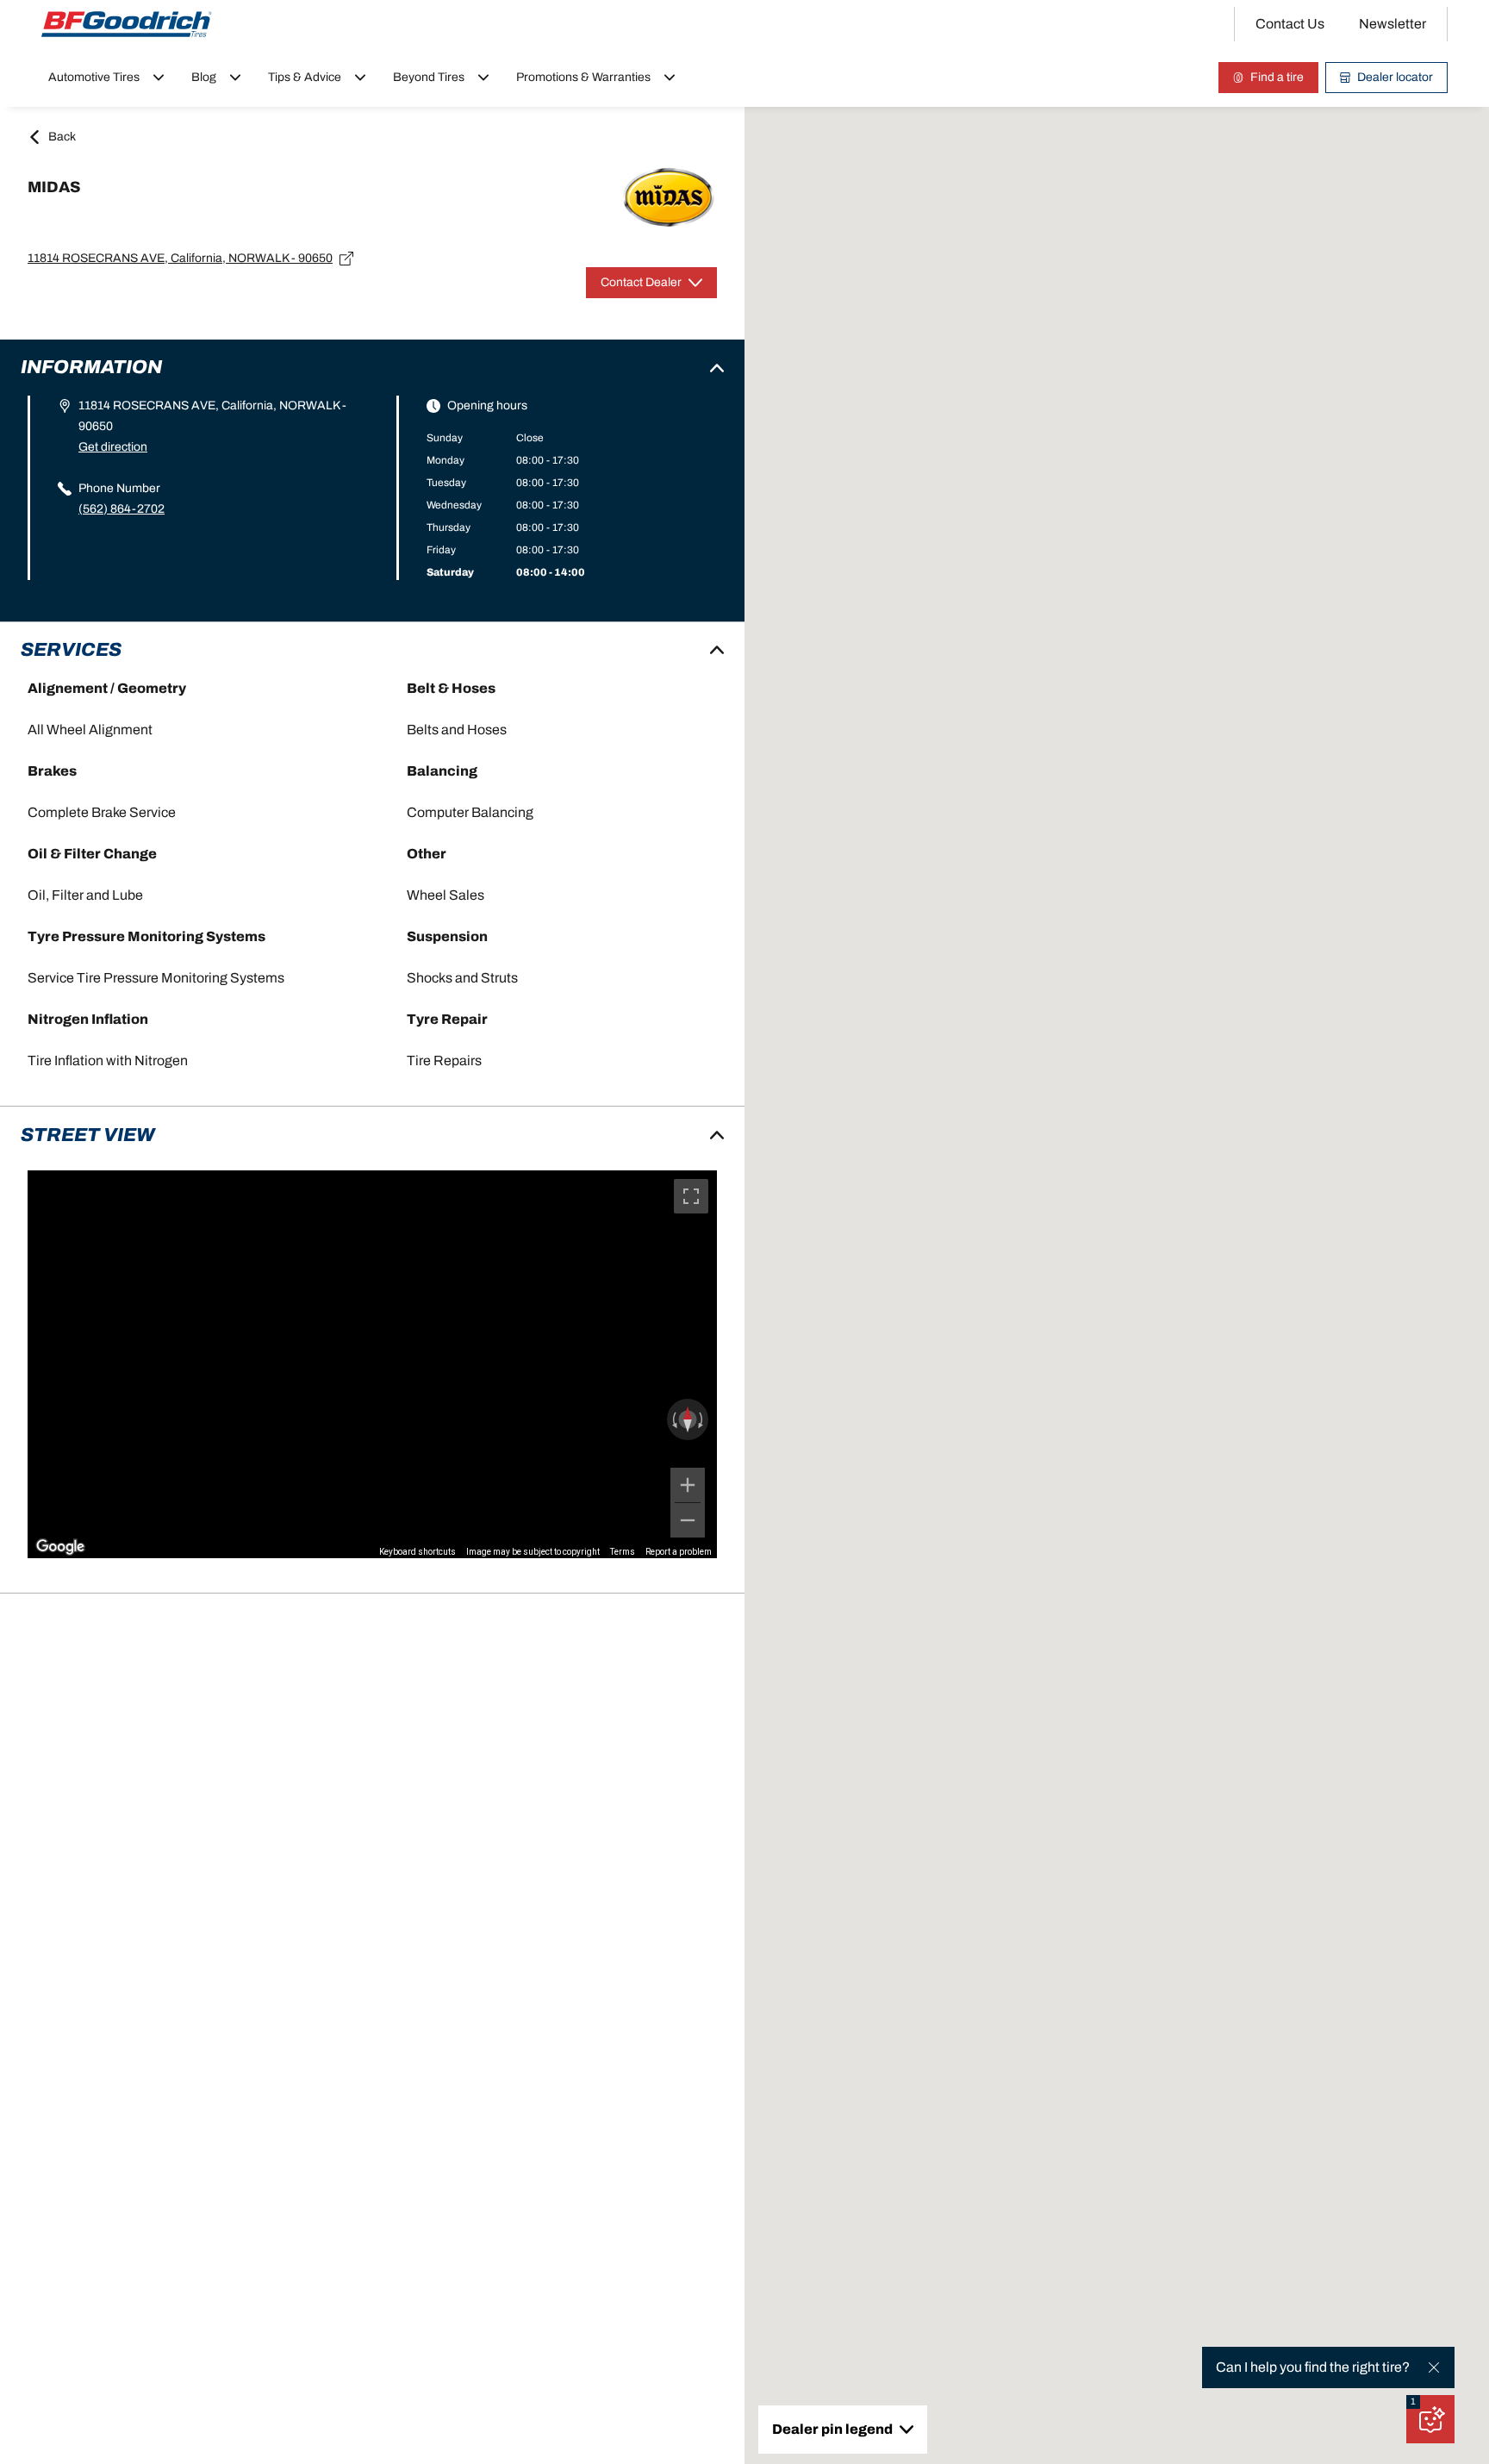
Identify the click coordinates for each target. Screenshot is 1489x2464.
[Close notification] (1434, 2367)
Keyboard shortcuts (417, 1552)
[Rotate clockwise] (702, 1419)
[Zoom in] (688, 1485)
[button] (1413, 2402)
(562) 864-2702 (121, 509)
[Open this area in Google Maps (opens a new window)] (60, 1547)
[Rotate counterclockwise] (673, 1419)
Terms (623, 1552)
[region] (372, 1364)
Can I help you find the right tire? (1313, 2367)
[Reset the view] (688, 1419)
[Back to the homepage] (127, 24)
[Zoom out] (688, 1520)
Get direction (113, 447)
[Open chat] (1430, 2419)
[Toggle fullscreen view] (691, 1196)
